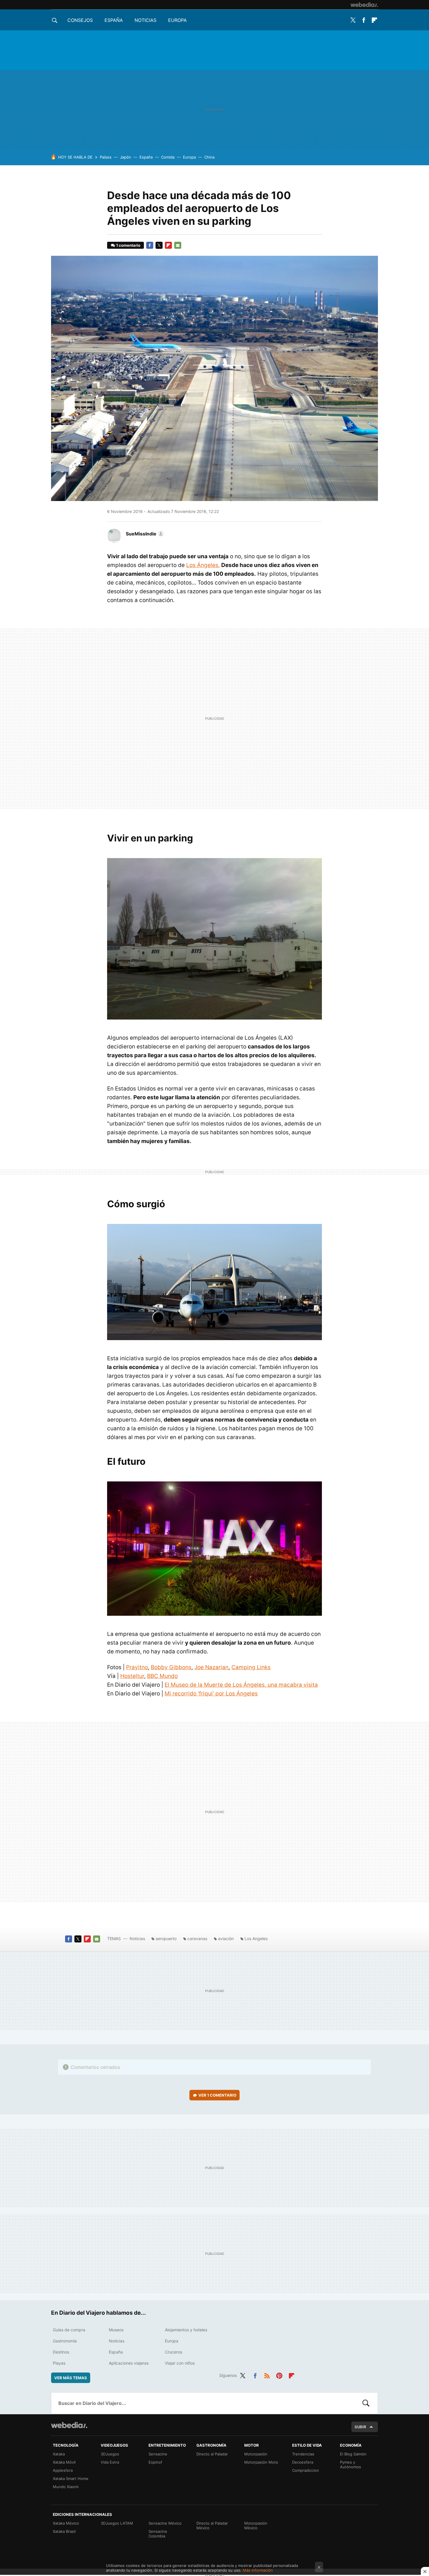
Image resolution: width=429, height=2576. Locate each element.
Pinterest (279, 2375)
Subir (360, 2427)
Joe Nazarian (211, 1667)
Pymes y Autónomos (350, 2464)
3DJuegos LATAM (117, 2523)
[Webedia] (364, 5)
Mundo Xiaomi (66, 2487)
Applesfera (63, 2470)
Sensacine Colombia (158, 2534)
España (114, 20)
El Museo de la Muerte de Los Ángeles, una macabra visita (241, 1685)
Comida (168, 157)
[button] (144, 534)
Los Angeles (256, 1938)
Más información (258, 2570)
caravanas (197, 1938)
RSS (267, 2375)
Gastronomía (65, 2341)
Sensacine (158, 2454)
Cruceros (173, 2352)
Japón (125, 157)
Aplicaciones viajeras (129, 2363)
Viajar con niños (180, 2363)
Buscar (366, 2403)
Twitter (353, 20)
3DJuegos (110, 2454)
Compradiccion (306, 2470)
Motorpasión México (256, 2525)
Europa (177, 20)
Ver (217, 2095)
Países (106, 157)
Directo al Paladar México (212, 2525)
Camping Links (251, 1667)
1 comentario (128, 245)
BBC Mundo (162, 1676)
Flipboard (374, 20)
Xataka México (66, 2523)
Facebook (364, 20)
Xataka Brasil (64, 2531)
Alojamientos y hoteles (186, 2330)
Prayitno (137, 1667)
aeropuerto (166, 1938)
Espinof (155, 2462)
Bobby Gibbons (171, 1667)
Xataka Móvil (64, 2462)
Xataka (59, 2454)
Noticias (145, 20)
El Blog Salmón (353, 2454)
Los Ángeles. (203, 565)
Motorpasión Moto (261, 2462)
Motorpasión (256, 2454)
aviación (226, 1938)
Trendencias (303, 2454)
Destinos (61, 2352)
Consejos (80, 20)
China (209, 157)
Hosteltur (132, 1676)
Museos (116, 2330)
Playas (59, 2363)
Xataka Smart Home (71, 2478)
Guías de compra (69, 2330)
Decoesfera (303, 2462)
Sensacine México (165, 2523)
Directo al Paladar (212, 2454)
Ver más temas (71, 2378)
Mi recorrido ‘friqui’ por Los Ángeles (211, 1694)
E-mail (178, 245)
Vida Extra (110, 2462)
